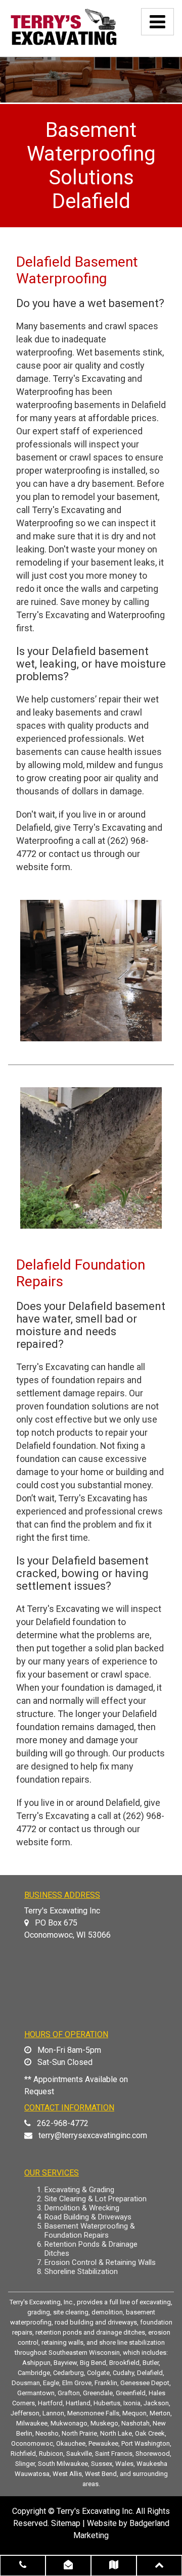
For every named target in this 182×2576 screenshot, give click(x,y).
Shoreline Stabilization (81, 2271)
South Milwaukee (63, 2464)
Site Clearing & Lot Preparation (96, 2199)
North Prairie (79, 2433)
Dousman (26, 2383)
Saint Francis (114, 2454)
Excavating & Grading (79, 2190)
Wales (124, 2464)
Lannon (53, 2413)
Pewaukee (103, 2443)
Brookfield (124, 2363)
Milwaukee (32, 2423)
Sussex (102, 2464)
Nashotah (135, 2423)
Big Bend (93, 2363)
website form (43, 867)
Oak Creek (150, 2433)
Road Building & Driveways (88, 2217)
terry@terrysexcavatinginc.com (93, 2135)
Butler (151, 2363)
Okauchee (71, 2443)
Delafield (150, 2373)
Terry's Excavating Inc (95, 2511)
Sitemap (66, 2523)
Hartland (78, 2403)
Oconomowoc (32, 2443)
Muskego (104, 2423)
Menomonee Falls (93, 2413)
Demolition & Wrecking (82, 2208)
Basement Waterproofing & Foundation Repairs (90, 2231)
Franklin (106, 2383)
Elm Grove (77, 2383)
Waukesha (152, 2464)
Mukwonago (69, 2423)
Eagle (51, 2383)
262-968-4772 (63, 2123)
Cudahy (123, 2373)
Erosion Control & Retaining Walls (100, 2262)
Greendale (98, 2393)
